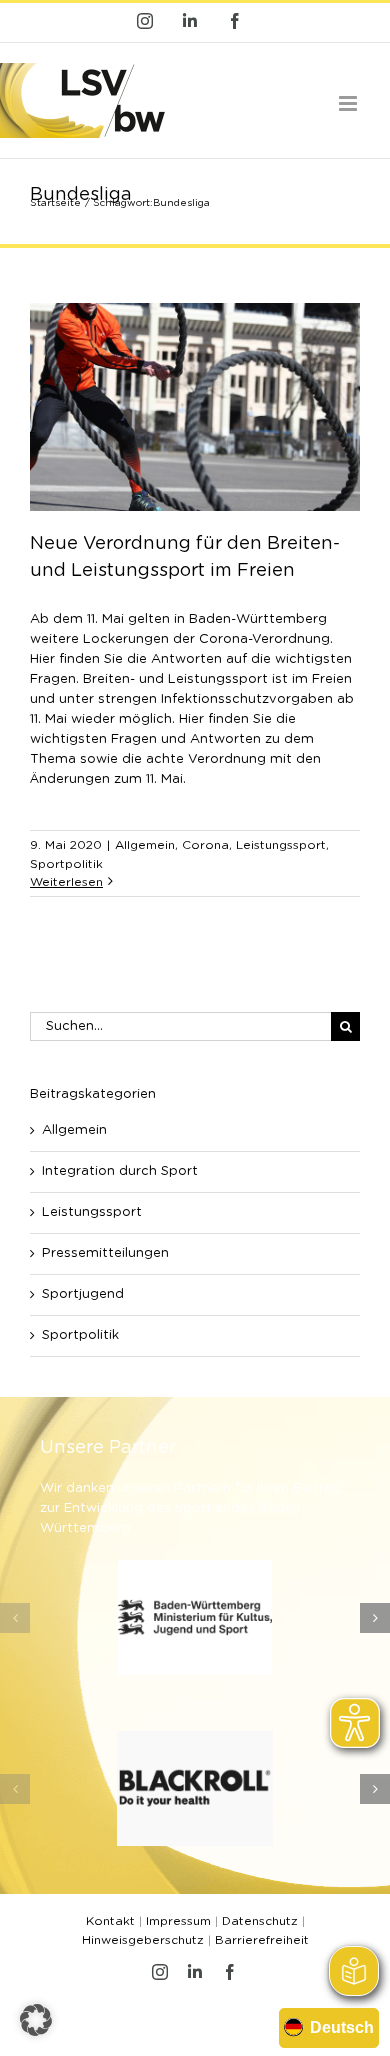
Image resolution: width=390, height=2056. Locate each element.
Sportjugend (83, 1294)
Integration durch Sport (120, 1171)
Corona (205, 845)
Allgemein (145, 845)
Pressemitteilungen (105, 1253)
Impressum (178, 1921)
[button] (15, 1618)
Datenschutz (260, 1921)
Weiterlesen (66, 882)
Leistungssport (281, 845)
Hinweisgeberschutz (143, 1940)
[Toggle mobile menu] (349, 103)
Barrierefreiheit (262, 1940)
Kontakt (110, 1921)
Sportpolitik (66, 864)
